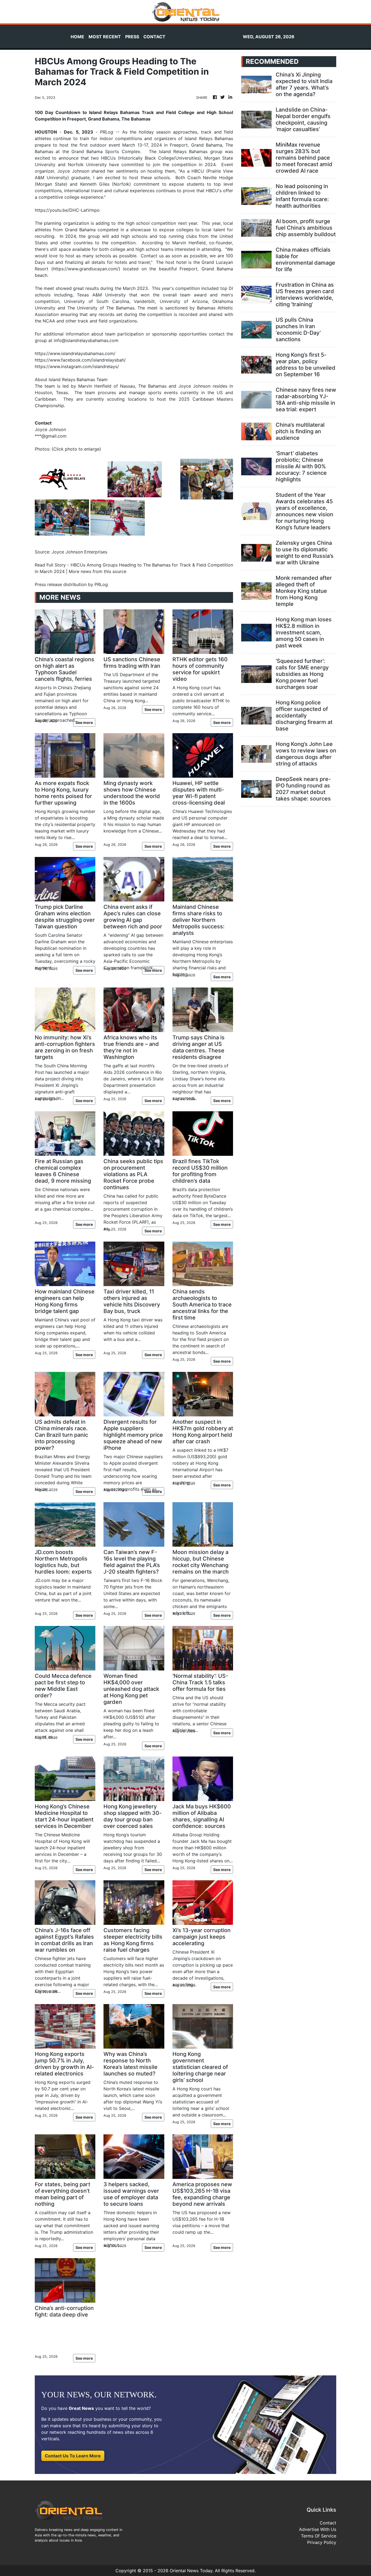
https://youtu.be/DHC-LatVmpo (67, 210)
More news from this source (98, 571)
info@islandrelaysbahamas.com (86, 340)
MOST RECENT (105, 37)
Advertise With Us (318, 2529)
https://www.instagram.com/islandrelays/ (77, 366)
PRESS (132, 37)
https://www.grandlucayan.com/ (86, 269)
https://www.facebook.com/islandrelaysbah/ (80, 360)
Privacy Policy (322, 2542)
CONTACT (154, 37)
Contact (328, 2523)
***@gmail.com (51, 436)
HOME (77, 37)
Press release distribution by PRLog (71, 584)
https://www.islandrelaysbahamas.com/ (75, 353)
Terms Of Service (319, 2536)
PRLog (107, 132)
